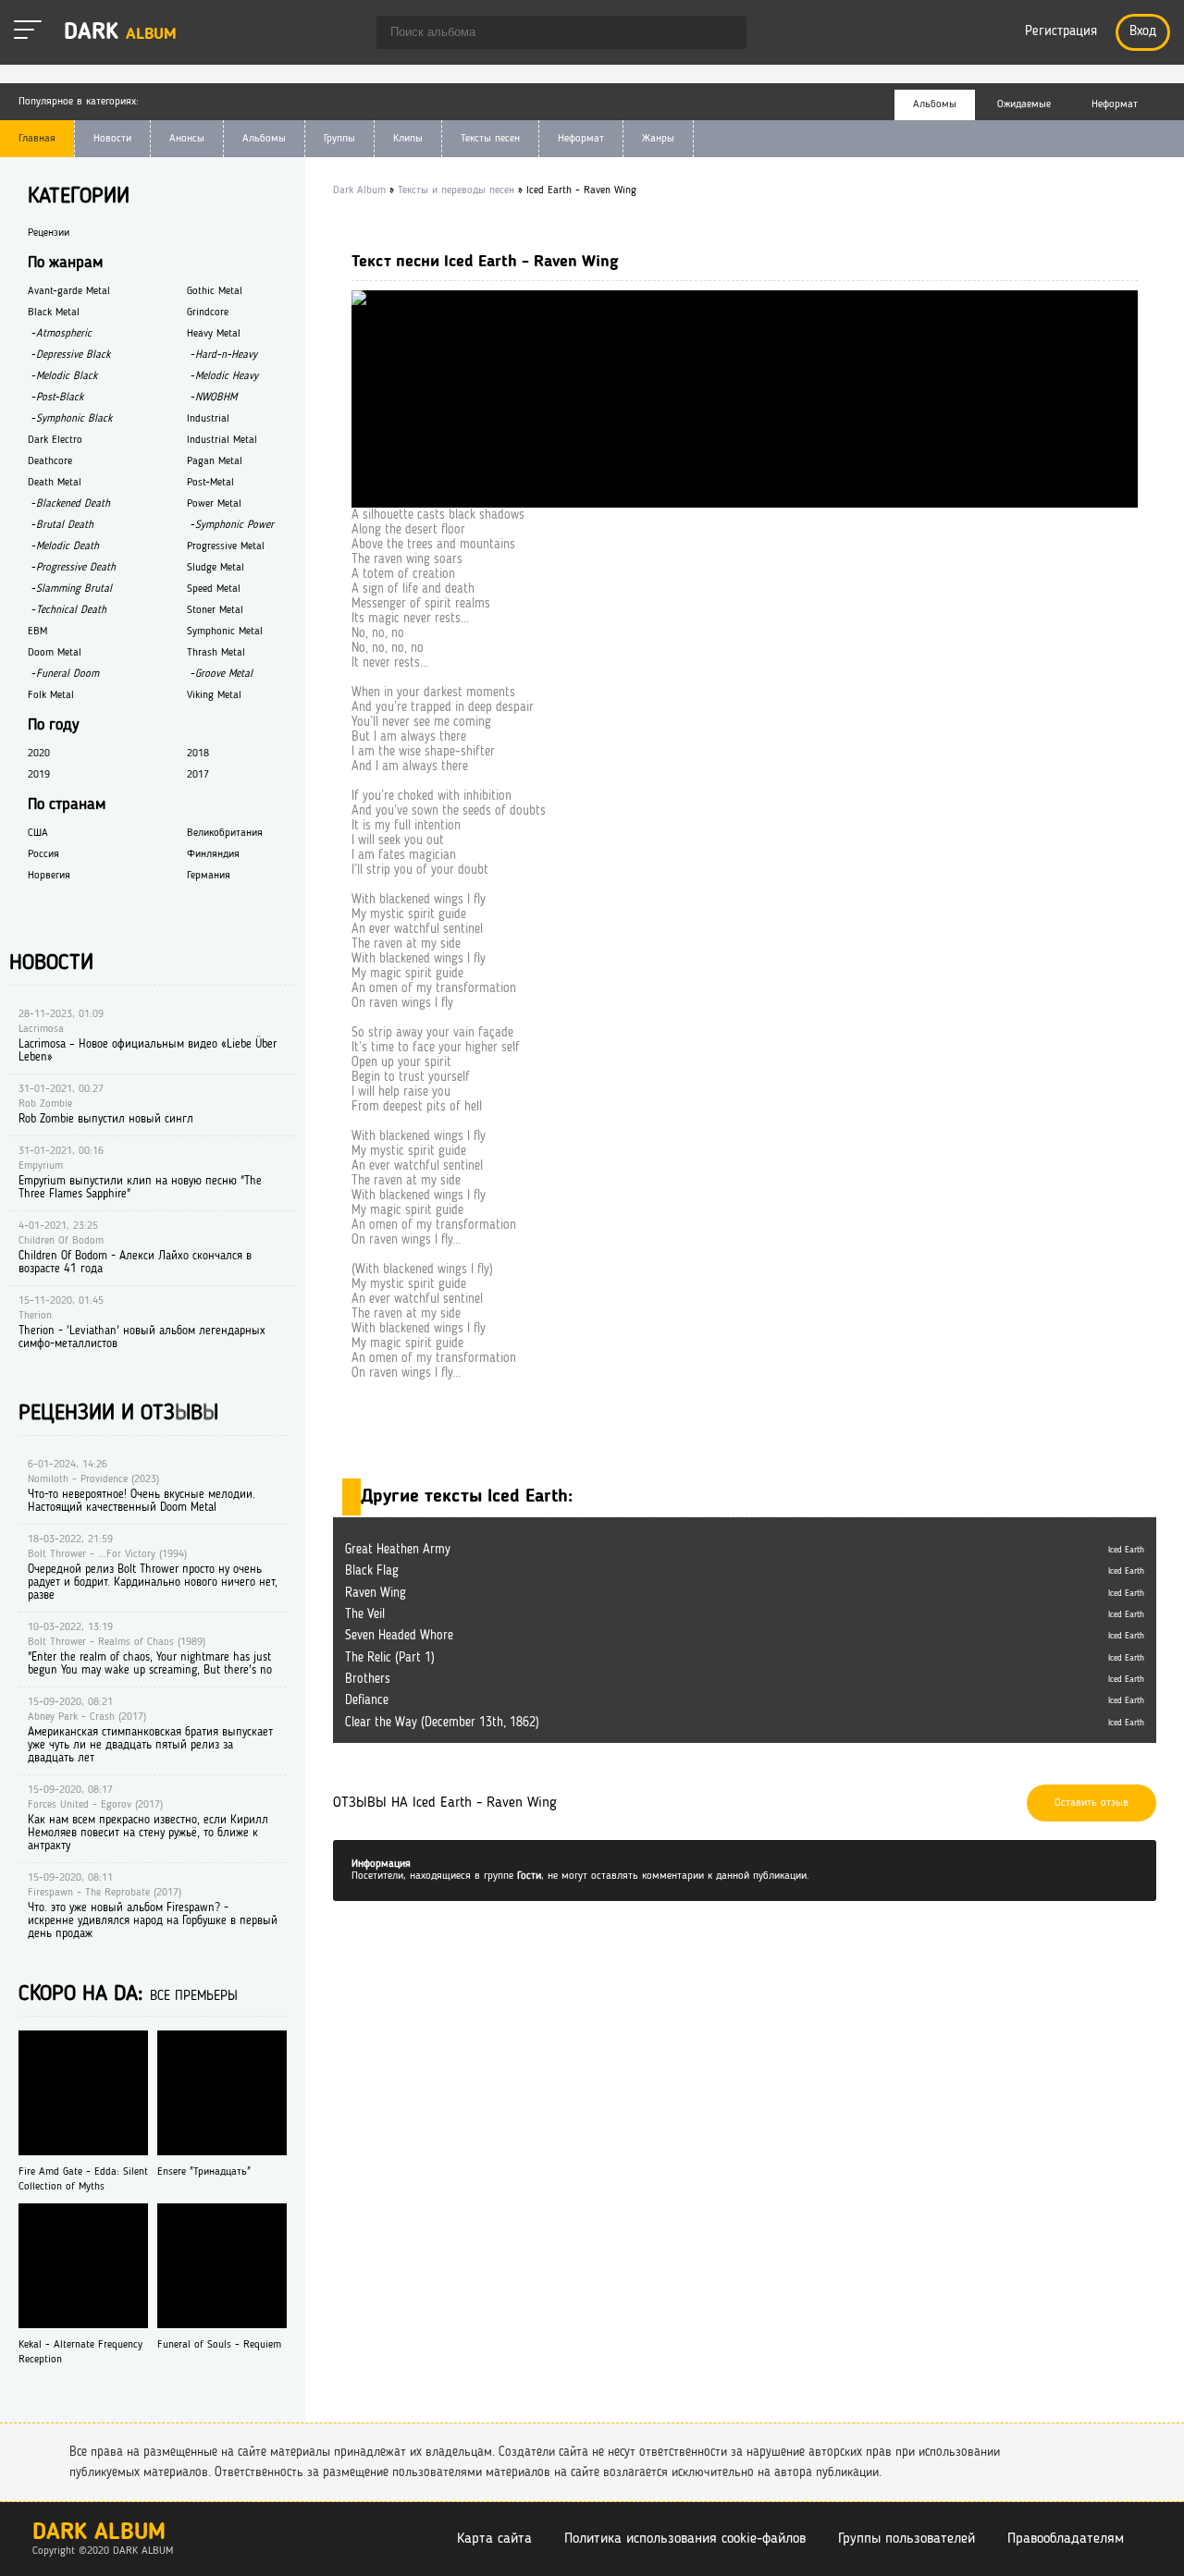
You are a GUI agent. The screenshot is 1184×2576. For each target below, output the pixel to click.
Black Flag (372, 1571)
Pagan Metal (215, 461)
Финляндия (213, 854)
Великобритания (225, 833)
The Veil (365, 1614)
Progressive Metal (226, 546)
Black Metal (54, 313)
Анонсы (187, 139)
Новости (112, 139)
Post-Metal (210, 483)
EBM (37, 632)
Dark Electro (55, 440)
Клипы (408, 139)
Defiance (367, 1700)
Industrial (208, 419)
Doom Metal (55, 653)
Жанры (658, 139)
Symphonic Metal (225, 632)
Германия (209, 876)
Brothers (368, 1679)
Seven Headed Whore (399, 1636)
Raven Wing (376, 1593)
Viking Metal (214, 695)
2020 (39, 754)
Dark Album (99, 2533)
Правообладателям (1066, 2539)
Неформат (581, 139)
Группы (339, 139)
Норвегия (49, 876)
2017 (198, 775)
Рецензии (49, 233)
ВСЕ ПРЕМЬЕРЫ (194, 1997)
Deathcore (50, 461)
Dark (120, 33)
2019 (39, 775)
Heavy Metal (214, 334)
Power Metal (214, 504)
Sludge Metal (216, 568)
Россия (43, 854)
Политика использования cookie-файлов (685, 2539)
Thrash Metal (216, 653)
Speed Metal (214, 589)
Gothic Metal (215, 291)
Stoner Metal (215, 610)
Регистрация (1061, 32)
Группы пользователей (906, 2539)
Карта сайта (494, 2539)
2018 (198, 754)
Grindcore (208, 313)
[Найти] (723, 34)
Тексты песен (490, 139)
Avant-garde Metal (69, 291)
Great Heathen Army (398, 1550)
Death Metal (55, 483)
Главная (37, 139)
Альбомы (264, 139)
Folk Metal (51, 695)
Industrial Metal (222, 440)
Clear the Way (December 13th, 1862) (442, 1723)
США (38, 833)
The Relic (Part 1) (390, 1658)
